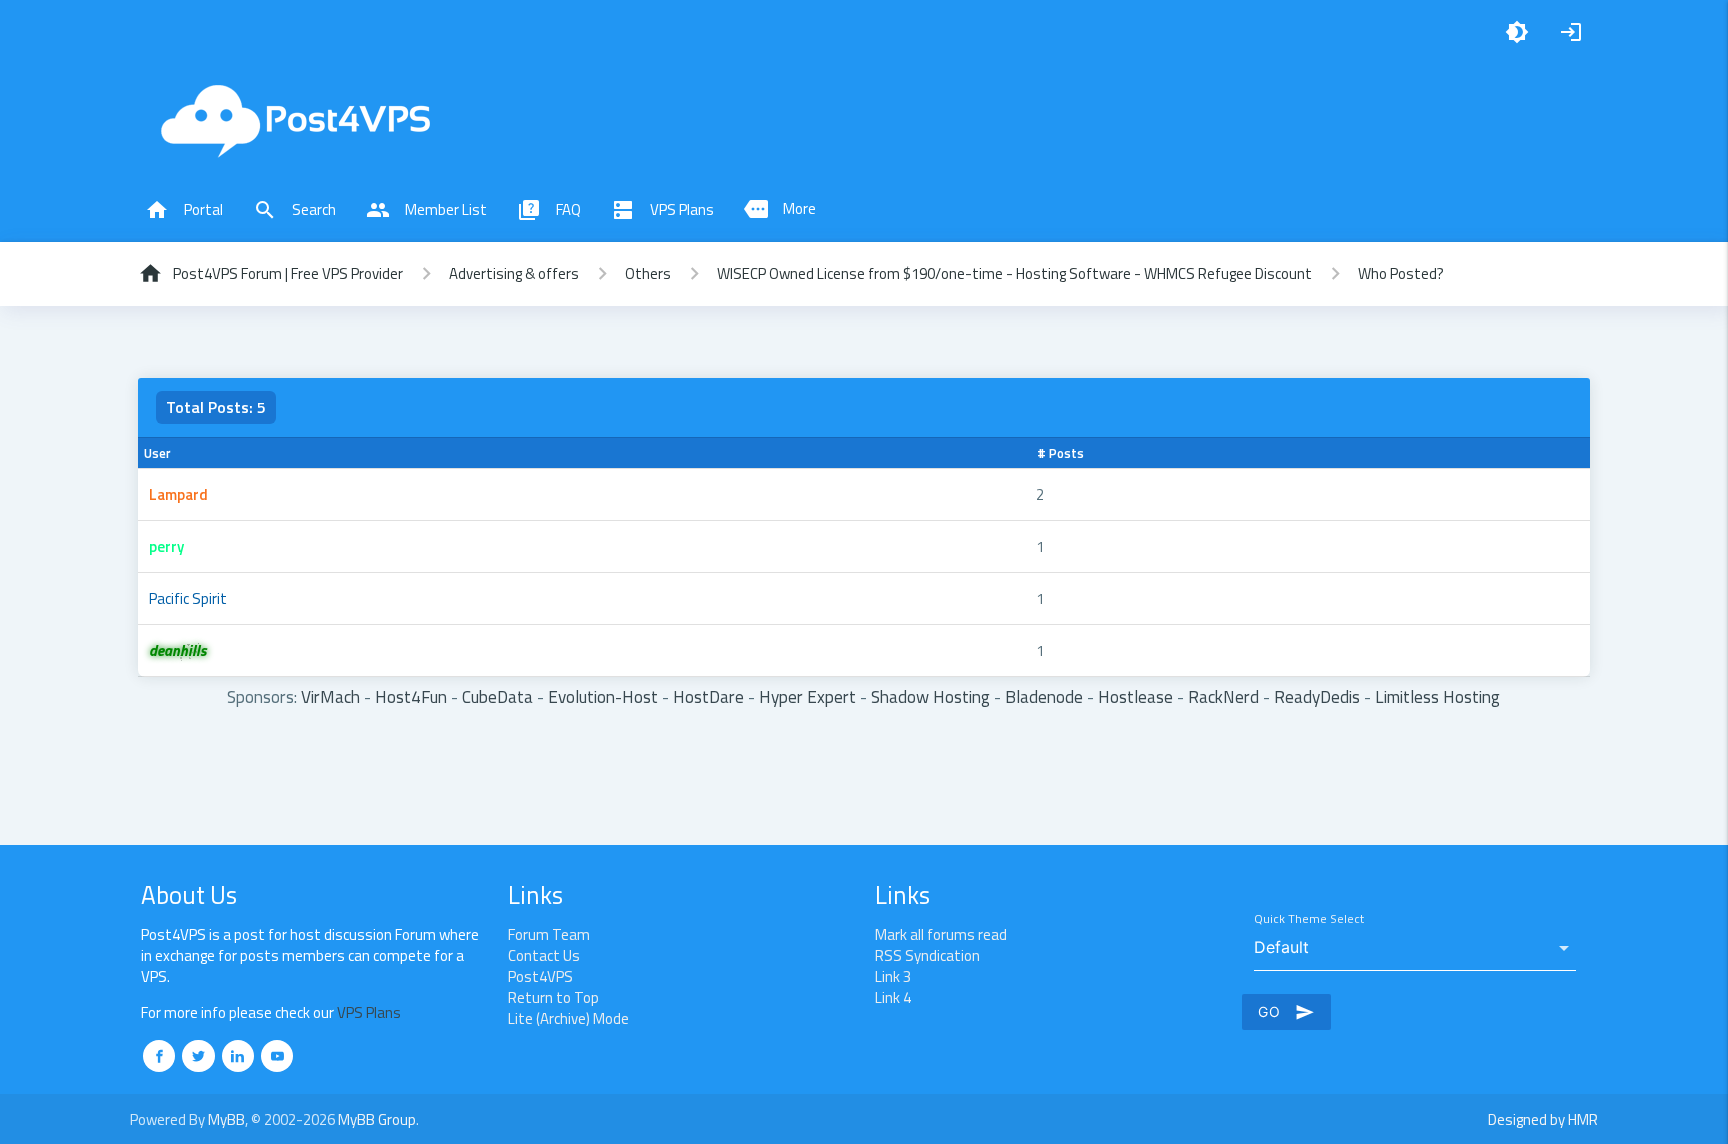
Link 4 (893, 997)
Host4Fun (411, 696)
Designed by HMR (1543, 1119)
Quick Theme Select (1309, 919)
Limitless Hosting (1437, 696)
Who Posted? (1401, 273)
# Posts (1060, 453)
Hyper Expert (807, 696)
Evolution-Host (603, 696)
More (780, 209)
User (157, 453)
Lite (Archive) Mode (568, 1018)
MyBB (226, 1119)
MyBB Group (377, 1119)
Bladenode (1044, 696)
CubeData (497, 696)
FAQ (549, 210)
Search (294, 210)
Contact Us (544, 955)
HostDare (708, 696)
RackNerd (1223, 696)
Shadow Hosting (930, 696)
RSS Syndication (927, 955)
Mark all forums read (941, 934)
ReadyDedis (1317, 696)
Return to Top (553, 997)
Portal (184, 210)
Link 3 (893, 976)
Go (1286, 1012)
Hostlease (1135, 696)
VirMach (330, 696)
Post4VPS (540, 976)
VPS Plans (662, 210)
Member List (426, 210)
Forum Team (549, 934)
